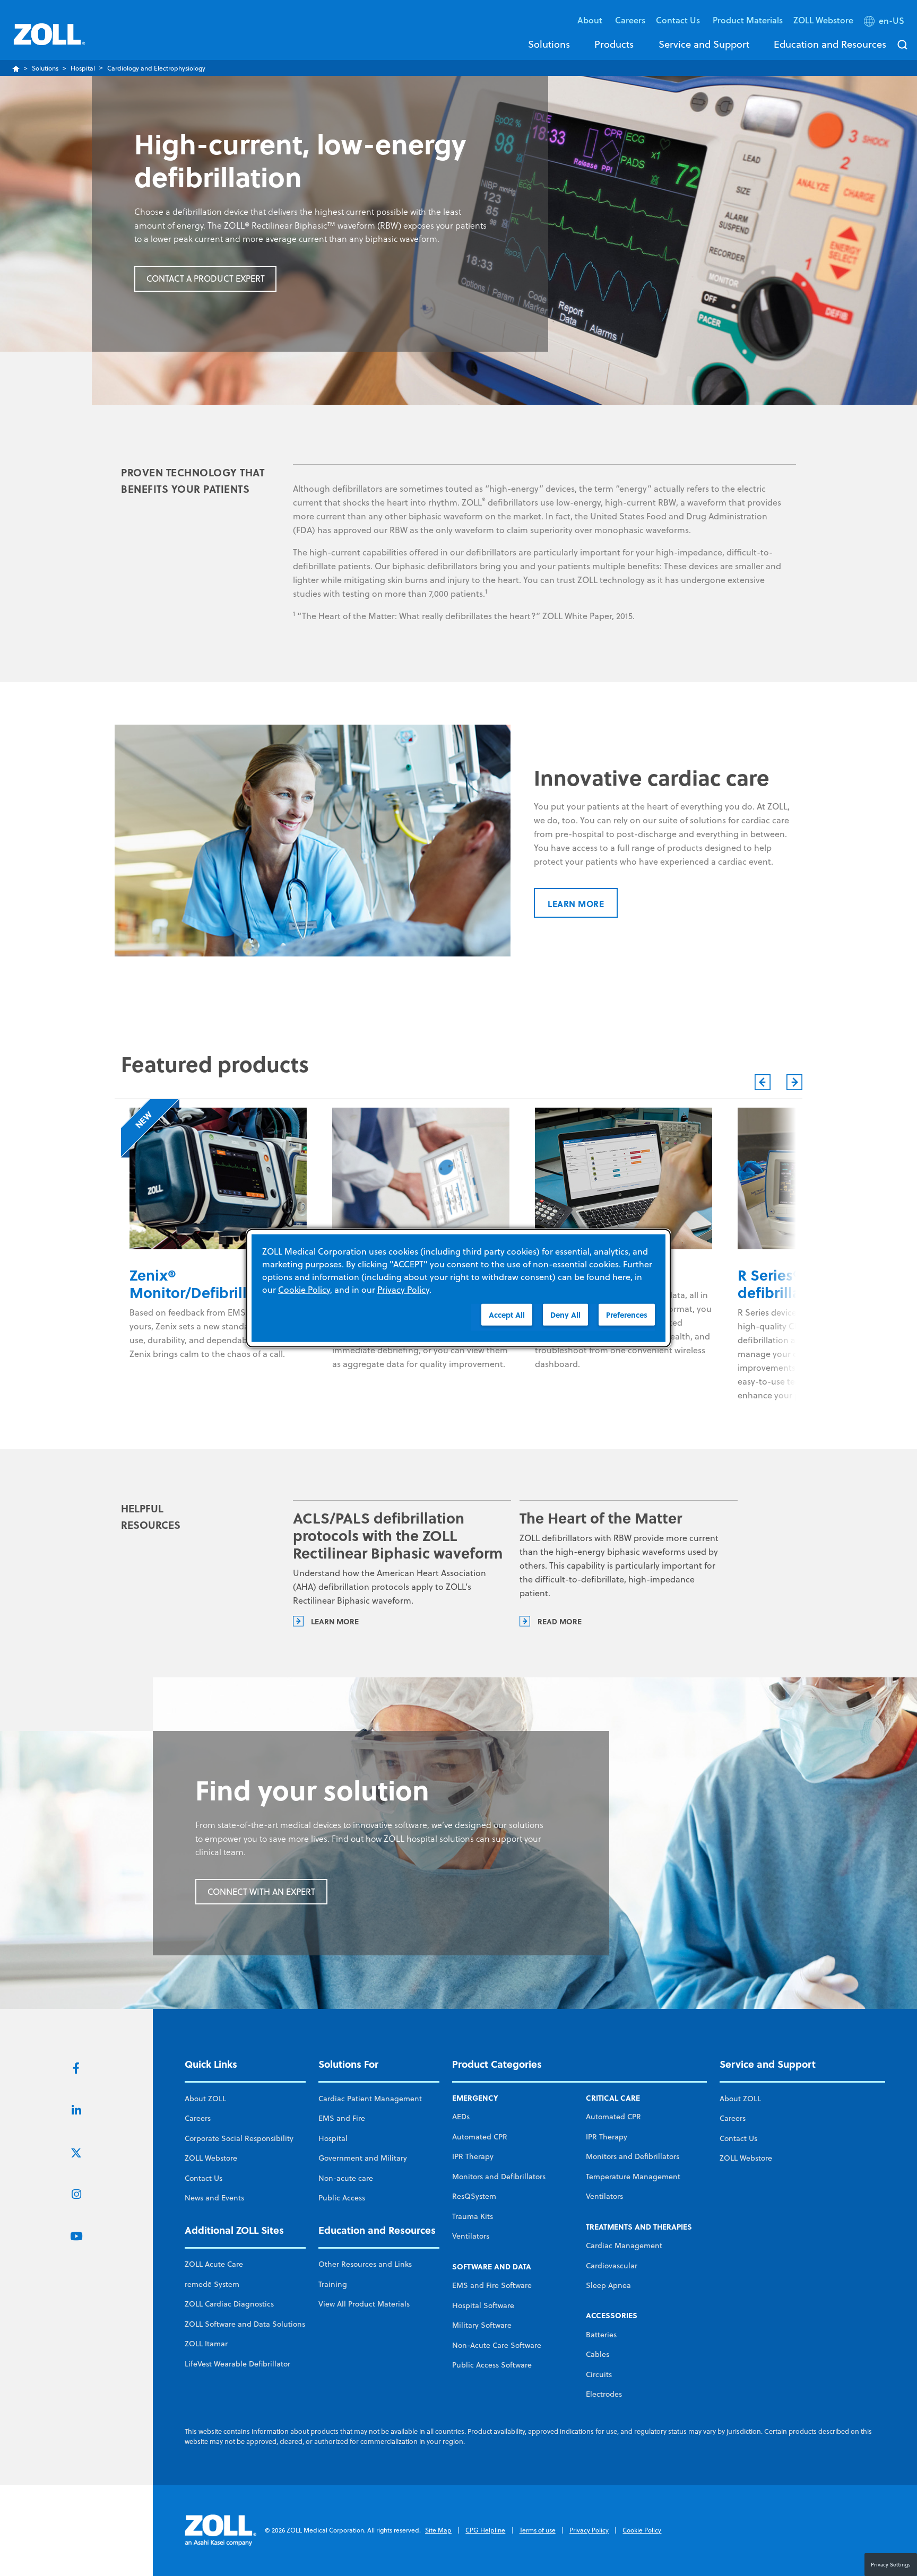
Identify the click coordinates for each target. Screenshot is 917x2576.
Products (614, 44)
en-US (892, 21)
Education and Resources (830, 44)
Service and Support (704, 44)
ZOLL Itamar (206, 2344)
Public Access (342, 2198)
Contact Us (204, 2178)
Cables (598, 2354)
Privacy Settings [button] (891, 2564)
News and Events (214, 2198)
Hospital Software (483, 2305)
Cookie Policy (642, 2530)
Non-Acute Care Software (497, 2345)
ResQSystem (474, 2196)
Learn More (335, 1621)
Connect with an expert (261, 1892)
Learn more (576, 904)
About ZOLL (205, 2099)
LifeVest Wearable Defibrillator (237, 2364)
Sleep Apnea (608, 2285)
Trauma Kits (473, 2216)
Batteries (601, 2335)
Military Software (482, 2325)
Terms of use (538, 2530)
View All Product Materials (364, 2304)
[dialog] (458, 1288)
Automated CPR (480, 2137)
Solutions (549, 44)
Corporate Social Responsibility (239, 2138)
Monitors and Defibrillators (499, 2177)
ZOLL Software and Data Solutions (245, 2324)
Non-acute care (346, 2178)
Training (333, 2284)
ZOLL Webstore (823, 20)
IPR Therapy (473, 2156)
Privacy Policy (589, 2530)
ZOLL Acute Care (214, 2264)
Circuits (599, 2374)
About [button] (591, 20)
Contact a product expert (206, 279)
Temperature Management (633, 2177)
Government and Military (363, 2158)
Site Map (438, 2530)
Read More (560, 1621)
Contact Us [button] (679, 20)
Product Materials (748, 20)
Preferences (627, 1315)
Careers (630, 20)
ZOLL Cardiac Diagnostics (229, 2304)
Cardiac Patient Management (370, 2099)
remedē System (212, 2284)
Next (794, 1082)
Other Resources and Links (365, 2264)
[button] (885, 23)
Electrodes (604, 2394)
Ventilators (471, 2236)
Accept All (507, 1315)
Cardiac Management (624, 2246)
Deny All (565, 1315)
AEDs (461, 2117)
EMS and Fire (342, 2118)
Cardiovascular (612, 2266)
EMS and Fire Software (492, 2285)
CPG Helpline (485, 2530)
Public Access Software (492, 2365)
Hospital (83, 68)
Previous (763, 1082)
